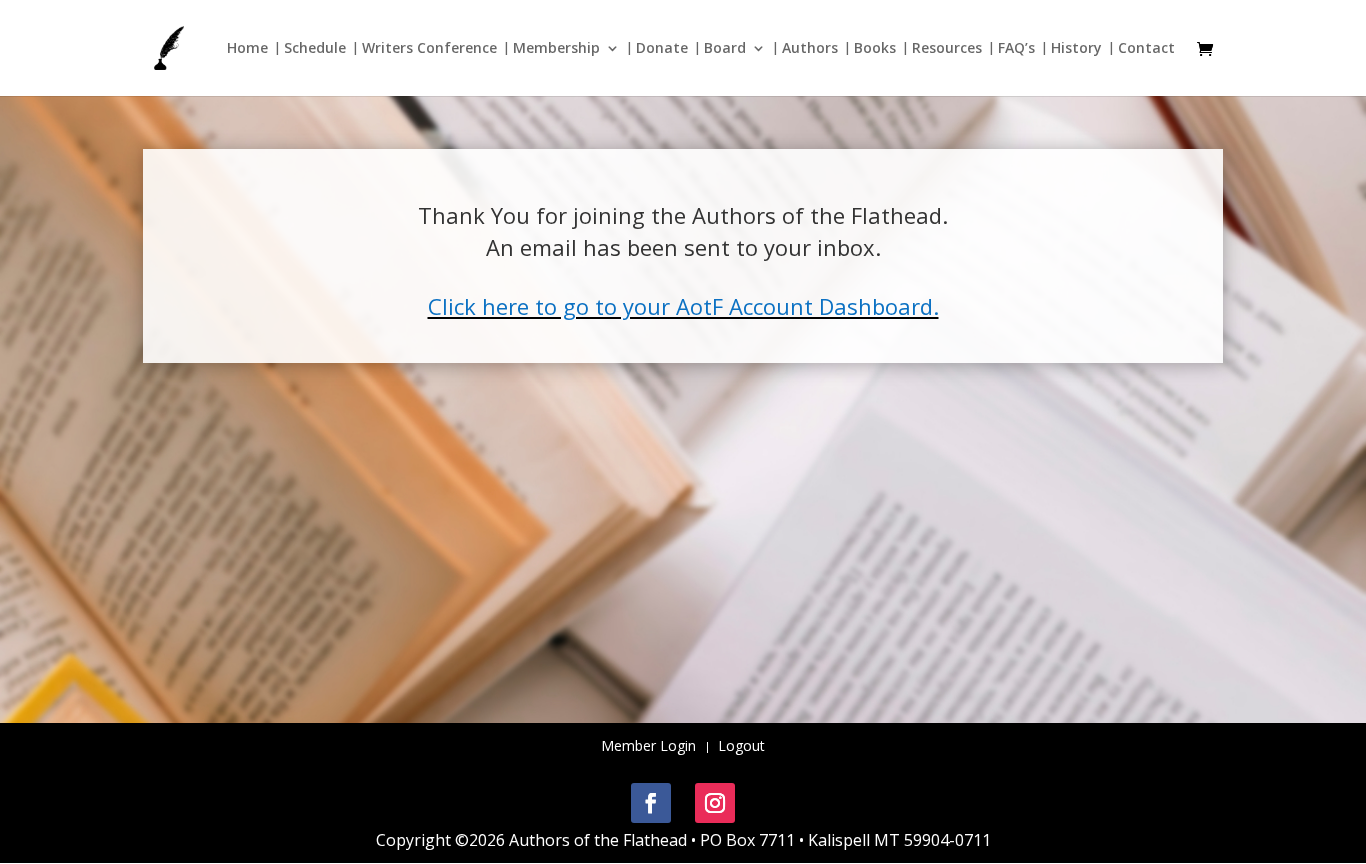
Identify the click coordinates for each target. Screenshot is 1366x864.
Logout (741, 747)
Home (247, 49)
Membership (556, 49)
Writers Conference (429, 49)
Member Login (648, 747)
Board (725, 49)
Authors (810, 49)
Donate (662, 49)
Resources (947, 49)
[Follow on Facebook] (651, 803)
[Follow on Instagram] (715, 803)
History (1076, 49)
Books (875, 49)
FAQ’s (1016, 49)
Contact (1146, 49)
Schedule (315, 49)
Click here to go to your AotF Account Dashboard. (683, 306)
